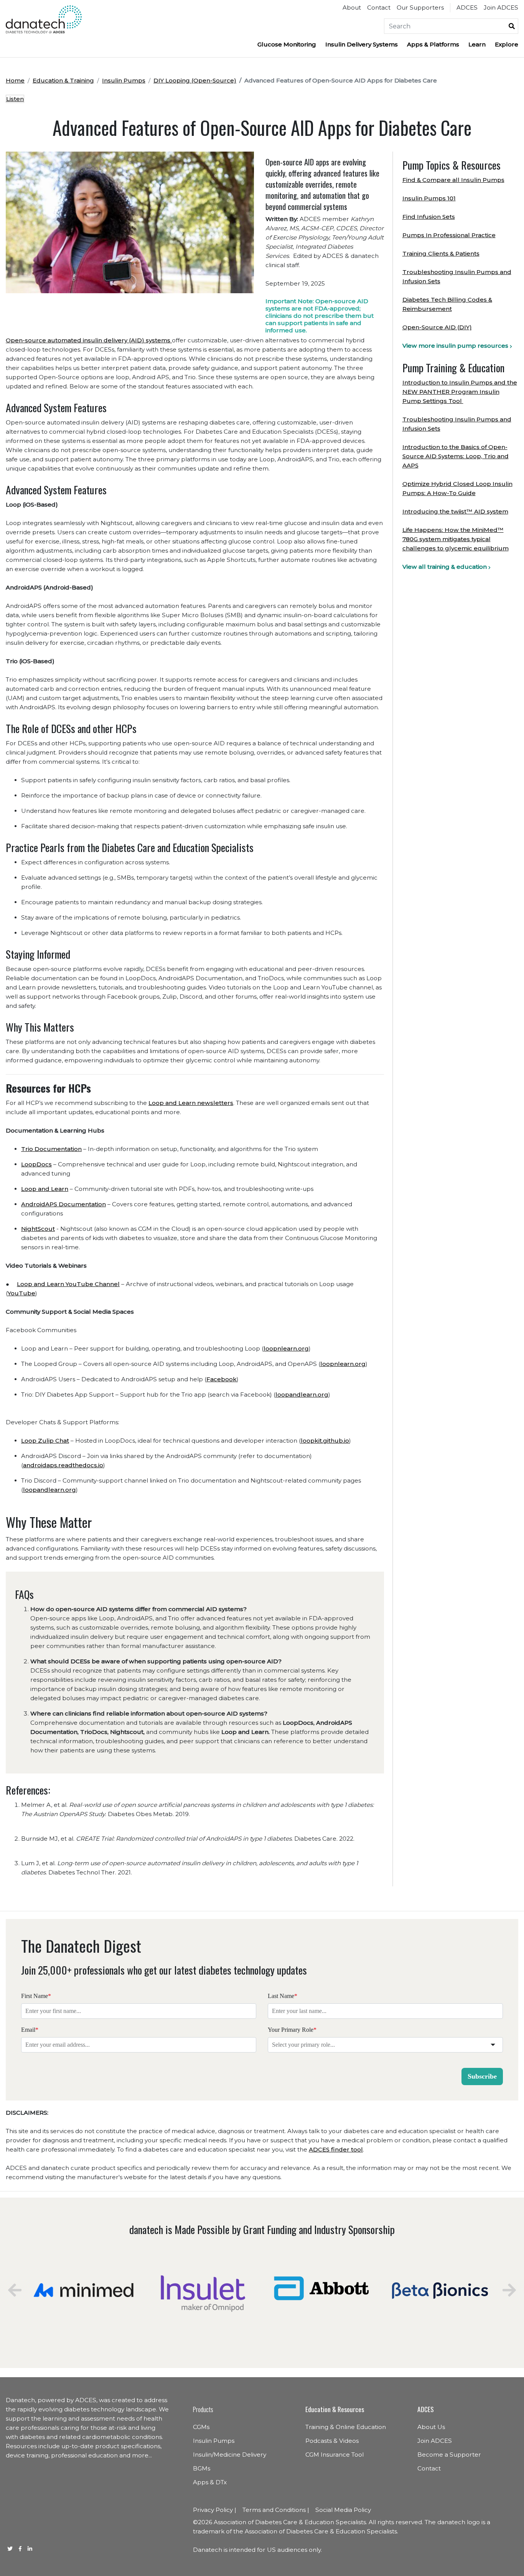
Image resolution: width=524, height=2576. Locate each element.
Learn (477, 44)
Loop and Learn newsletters (191, 1103)
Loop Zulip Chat (45, 1441)
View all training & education (445, 567)
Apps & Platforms (433, 44)
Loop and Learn (45, 1189)
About (352, 7)
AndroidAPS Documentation (63, 1204)
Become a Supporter (449, 2455)
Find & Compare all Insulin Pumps (453, 180)
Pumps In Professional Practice (449, 235)
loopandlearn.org (302, 1395)
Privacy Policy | (215, 2510)
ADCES (467, 7)
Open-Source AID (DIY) (437, 327)
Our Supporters (420, 7)
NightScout (38, 1229)
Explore (507, 44)
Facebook (222, 1379)
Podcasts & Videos (332, 2441)
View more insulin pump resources (455, 346)
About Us (431, 2427)
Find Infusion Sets (429, 217)
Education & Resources (335, 2409)
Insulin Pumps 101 (429, 198)
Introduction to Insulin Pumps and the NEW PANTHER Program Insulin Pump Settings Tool (460, 392)
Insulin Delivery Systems (362, 44)
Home (15, 80)
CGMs (201, 2427)
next (509, 2290)
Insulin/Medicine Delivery (230, 2455)
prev (15, 2290)
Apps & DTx (210, 2482)
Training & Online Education (346, 2427)
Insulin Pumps (124, 80)
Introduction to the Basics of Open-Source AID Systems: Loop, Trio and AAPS (456, 456)
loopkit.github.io (325, 1441)
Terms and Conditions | (276, 2510)
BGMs (202, 2468)
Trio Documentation (51, 1149)
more (140, 2455)
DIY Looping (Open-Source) (195, 80)
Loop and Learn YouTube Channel (68, 1284)
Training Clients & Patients (441, 253)
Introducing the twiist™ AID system (455, 511)
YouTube (21, 1293)
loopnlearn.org (286, 1348)
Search (512, 26)
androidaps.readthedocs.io (63, 1465)
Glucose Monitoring (287, 44)
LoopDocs (36, 1164)
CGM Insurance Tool (335, 2455)
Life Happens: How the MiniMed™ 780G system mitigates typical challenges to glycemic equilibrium (456, 539)
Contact (379, 7)
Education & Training (63, 80)
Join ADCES (501, 7)
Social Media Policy (343, 2510)
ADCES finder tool (336, 2149)
